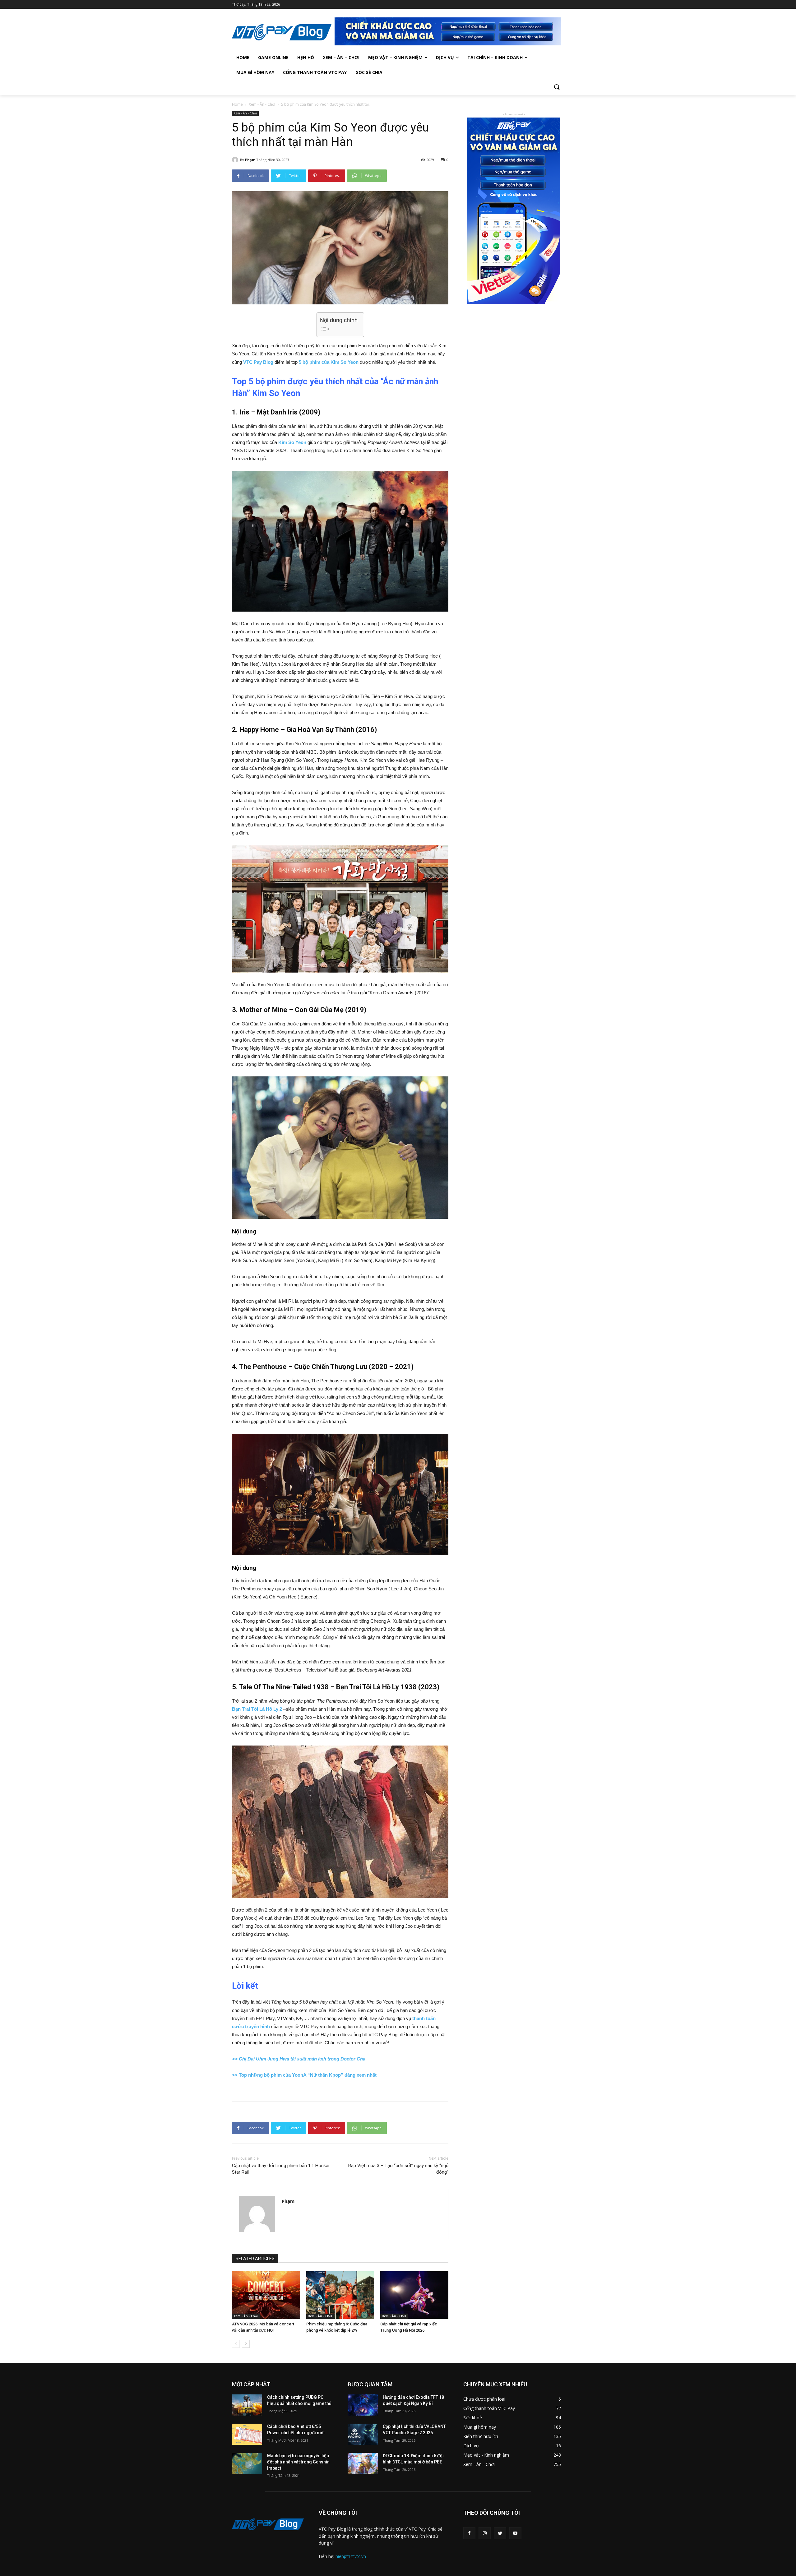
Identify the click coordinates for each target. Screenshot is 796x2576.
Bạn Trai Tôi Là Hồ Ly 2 (257, 1709)
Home (237, 104)
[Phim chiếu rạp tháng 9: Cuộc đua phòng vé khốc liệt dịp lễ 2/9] (340, 2295)
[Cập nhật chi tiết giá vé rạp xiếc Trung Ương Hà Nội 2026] (414, 2295)
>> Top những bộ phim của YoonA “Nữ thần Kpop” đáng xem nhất (304, 2075)
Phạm (250, 160)
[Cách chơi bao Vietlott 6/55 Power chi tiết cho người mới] (247, 2434)
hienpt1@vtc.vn (351, 2556)
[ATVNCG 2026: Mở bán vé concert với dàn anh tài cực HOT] (266, 2295)
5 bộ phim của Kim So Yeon (329, 362)
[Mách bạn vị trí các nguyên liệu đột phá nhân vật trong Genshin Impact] (247, 2463)
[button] (557, 87)
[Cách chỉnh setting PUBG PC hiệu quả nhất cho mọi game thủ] (247, 2405)
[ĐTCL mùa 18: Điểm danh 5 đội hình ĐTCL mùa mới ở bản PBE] (363, 2463)
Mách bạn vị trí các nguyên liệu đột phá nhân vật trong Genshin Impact (298, 2462)
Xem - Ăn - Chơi (262, 104)
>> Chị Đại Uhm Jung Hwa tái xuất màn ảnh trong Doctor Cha (299, 2059)
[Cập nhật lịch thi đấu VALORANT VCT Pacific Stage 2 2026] (363, 2434)
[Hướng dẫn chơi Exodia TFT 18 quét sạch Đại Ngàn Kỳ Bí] (363, 2405)
